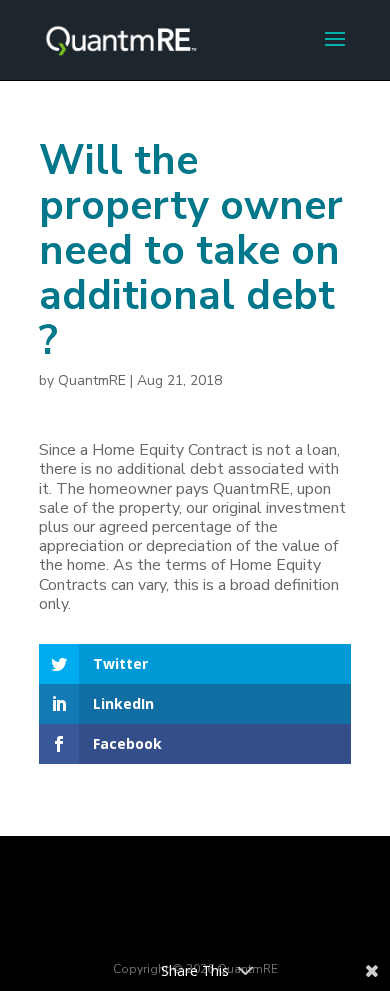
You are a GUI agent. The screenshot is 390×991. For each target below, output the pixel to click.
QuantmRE (92, 380)
